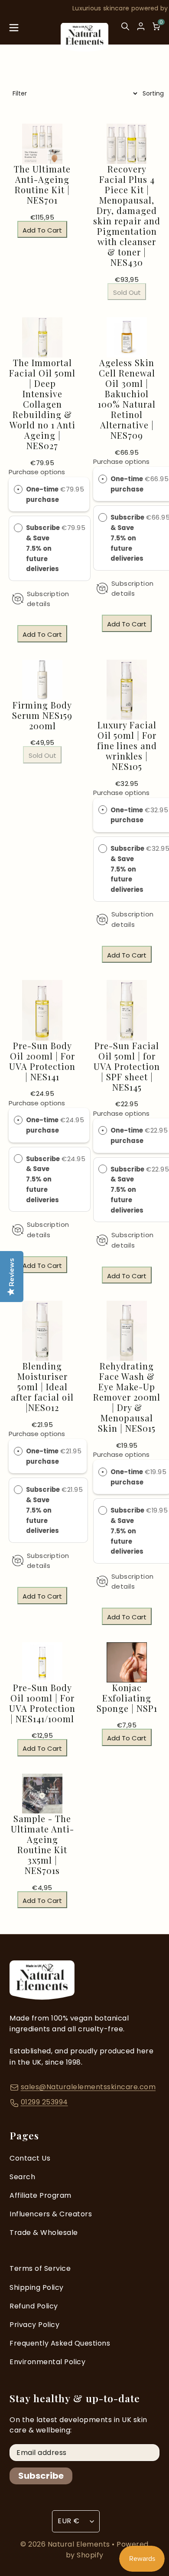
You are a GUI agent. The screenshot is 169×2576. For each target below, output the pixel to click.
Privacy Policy (34, 2325)
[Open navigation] (14, 30)
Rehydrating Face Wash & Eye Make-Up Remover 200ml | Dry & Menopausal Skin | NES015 (127, 1397)
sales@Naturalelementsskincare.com (88, 2087)
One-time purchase (42, 494)
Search (22, 2177)
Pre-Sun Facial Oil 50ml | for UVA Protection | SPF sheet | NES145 (127, 1066)
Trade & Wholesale (44, 2233)
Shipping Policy (37, 2287)
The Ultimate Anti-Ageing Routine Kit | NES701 (42, 185)
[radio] (18, 489)
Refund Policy (34, 2306)
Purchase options (37, 472)
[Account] (141, 26)
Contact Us (30, 2158)
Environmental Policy (47, 2362)
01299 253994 (44, 2102)
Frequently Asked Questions (60, 2343)
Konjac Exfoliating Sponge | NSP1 (127, 1698)
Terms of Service (40, 2268)
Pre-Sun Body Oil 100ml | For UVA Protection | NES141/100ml (42, 1703)
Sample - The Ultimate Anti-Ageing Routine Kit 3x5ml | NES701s (42, 1845)
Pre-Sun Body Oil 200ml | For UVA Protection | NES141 (42, 1061)
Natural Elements (80, 2544)
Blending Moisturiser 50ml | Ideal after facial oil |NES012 (42, 1387)
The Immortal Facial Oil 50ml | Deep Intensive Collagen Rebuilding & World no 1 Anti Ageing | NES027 (42, 404)
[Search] (125, 30)
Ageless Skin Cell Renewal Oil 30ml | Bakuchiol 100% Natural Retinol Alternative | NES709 (127, 399)
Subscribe (41, 2476)
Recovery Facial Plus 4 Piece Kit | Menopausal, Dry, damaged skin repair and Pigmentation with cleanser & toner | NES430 (127, 216)
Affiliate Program (41, 2195)
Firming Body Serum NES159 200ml (42, 715)
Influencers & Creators (51, 2214)
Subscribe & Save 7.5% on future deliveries (43, 548)
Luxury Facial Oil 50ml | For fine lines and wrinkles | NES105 (127, 746)
